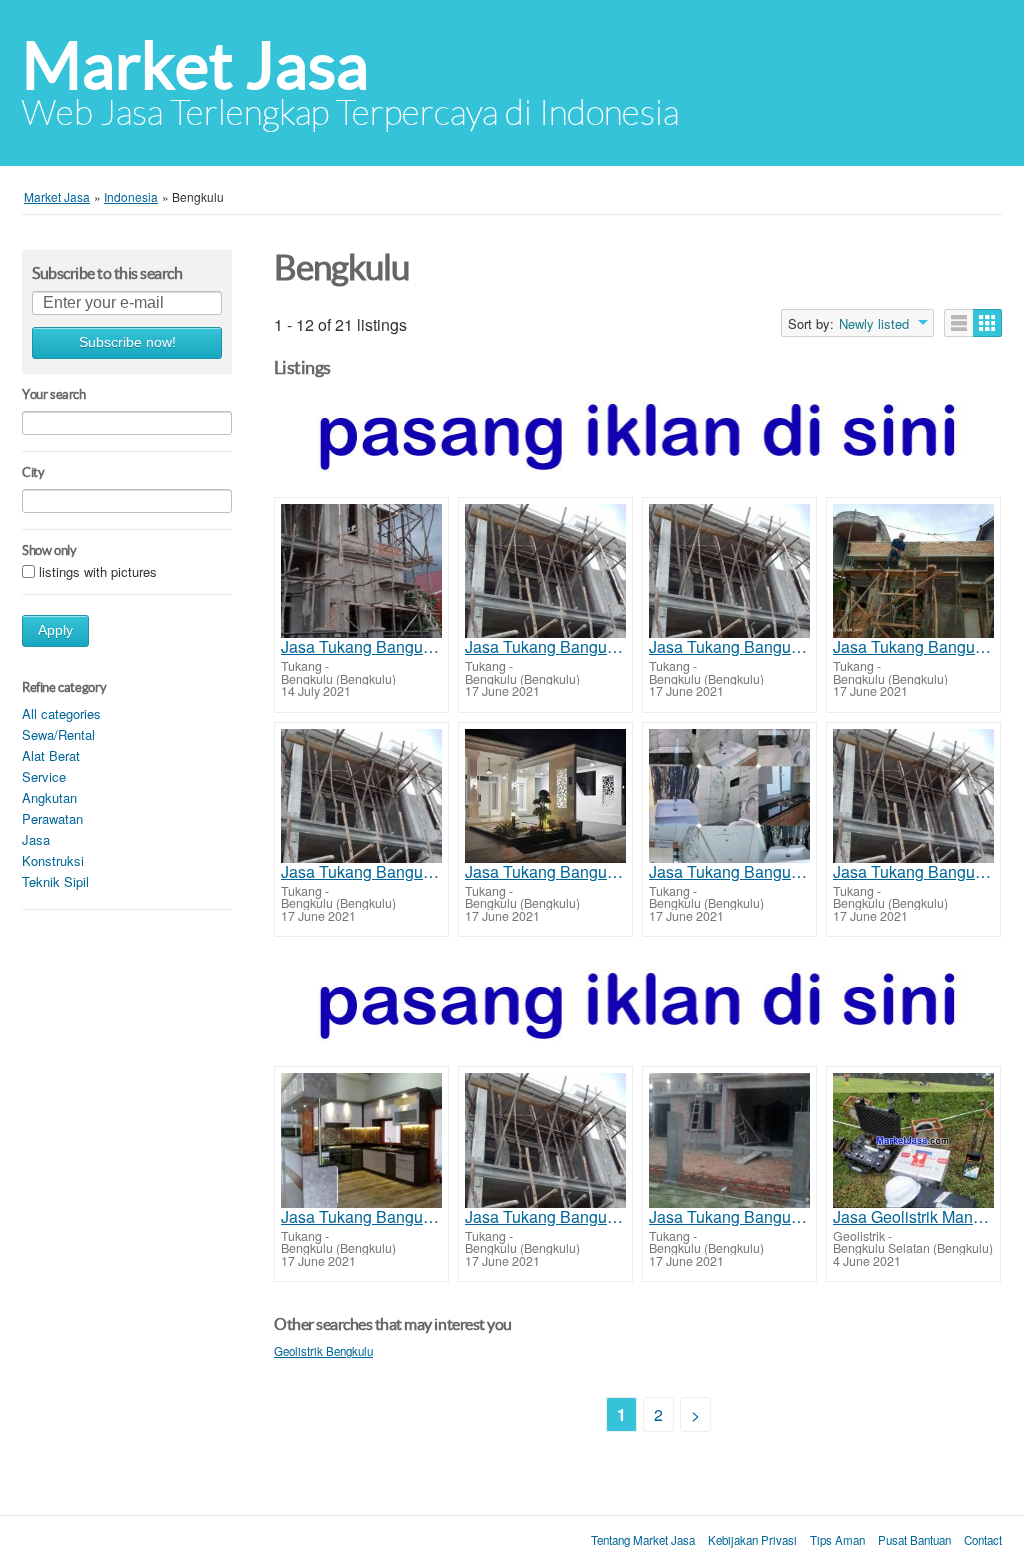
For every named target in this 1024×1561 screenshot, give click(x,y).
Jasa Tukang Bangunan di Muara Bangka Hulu (729, 647)
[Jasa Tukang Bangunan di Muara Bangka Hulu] (729, 571)
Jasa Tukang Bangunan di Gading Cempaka (545, 872)
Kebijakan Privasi (752, 1540)
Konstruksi (53, 860)
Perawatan (52, 818)
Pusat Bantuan (914, 1540)
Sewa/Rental (58, 734)
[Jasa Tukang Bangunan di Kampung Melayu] (729, 1140)
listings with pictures (98, 571)
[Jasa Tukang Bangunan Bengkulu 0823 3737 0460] (361, 571)
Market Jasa (195, 65)
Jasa (36, 839)
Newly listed (874, 324)
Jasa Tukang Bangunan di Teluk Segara (729, 872)
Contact (983, 1540)
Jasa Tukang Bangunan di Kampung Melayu (729, 1217)
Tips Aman (837, 1540)
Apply (55, 630)
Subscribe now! (127, 342)
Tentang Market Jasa (643, 1540)
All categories (61, 713)
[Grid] (987, 323)
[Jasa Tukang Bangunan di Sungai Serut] (361, 1140)
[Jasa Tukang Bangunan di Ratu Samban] (913, 796)
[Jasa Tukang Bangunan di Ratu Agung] (361, 796)
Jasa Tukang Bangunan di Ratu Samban (913, 872)
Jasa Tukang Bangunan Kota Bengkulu (545, 647)
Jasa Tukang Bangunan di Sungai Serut (361, 1217)
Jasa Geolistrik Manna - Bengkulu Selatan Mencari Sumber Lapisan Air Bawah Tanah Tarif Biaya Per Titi (913, 1217)
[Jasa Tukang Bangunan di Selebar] (913, 571)
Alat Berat (51, 755)
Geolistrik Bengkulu (323, 1351)
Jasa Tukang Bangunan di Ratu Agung (361, 872)
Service (44, 776)
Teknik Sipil (55, 881)
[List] (959, 323)
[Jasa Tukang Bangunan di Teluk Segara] (729, 796)
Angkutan (49, 797)
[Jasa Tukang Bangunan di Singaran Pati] (545, 1140)
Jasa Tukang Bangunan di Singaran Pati (545, 1217)
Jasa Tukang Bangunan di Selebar (913, 647)
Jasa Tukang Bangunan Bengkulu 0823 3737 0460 (361, 647)
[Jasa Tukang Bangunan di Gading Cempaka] (545, 796)
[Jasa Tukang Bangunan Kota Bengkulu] (545, 571)
